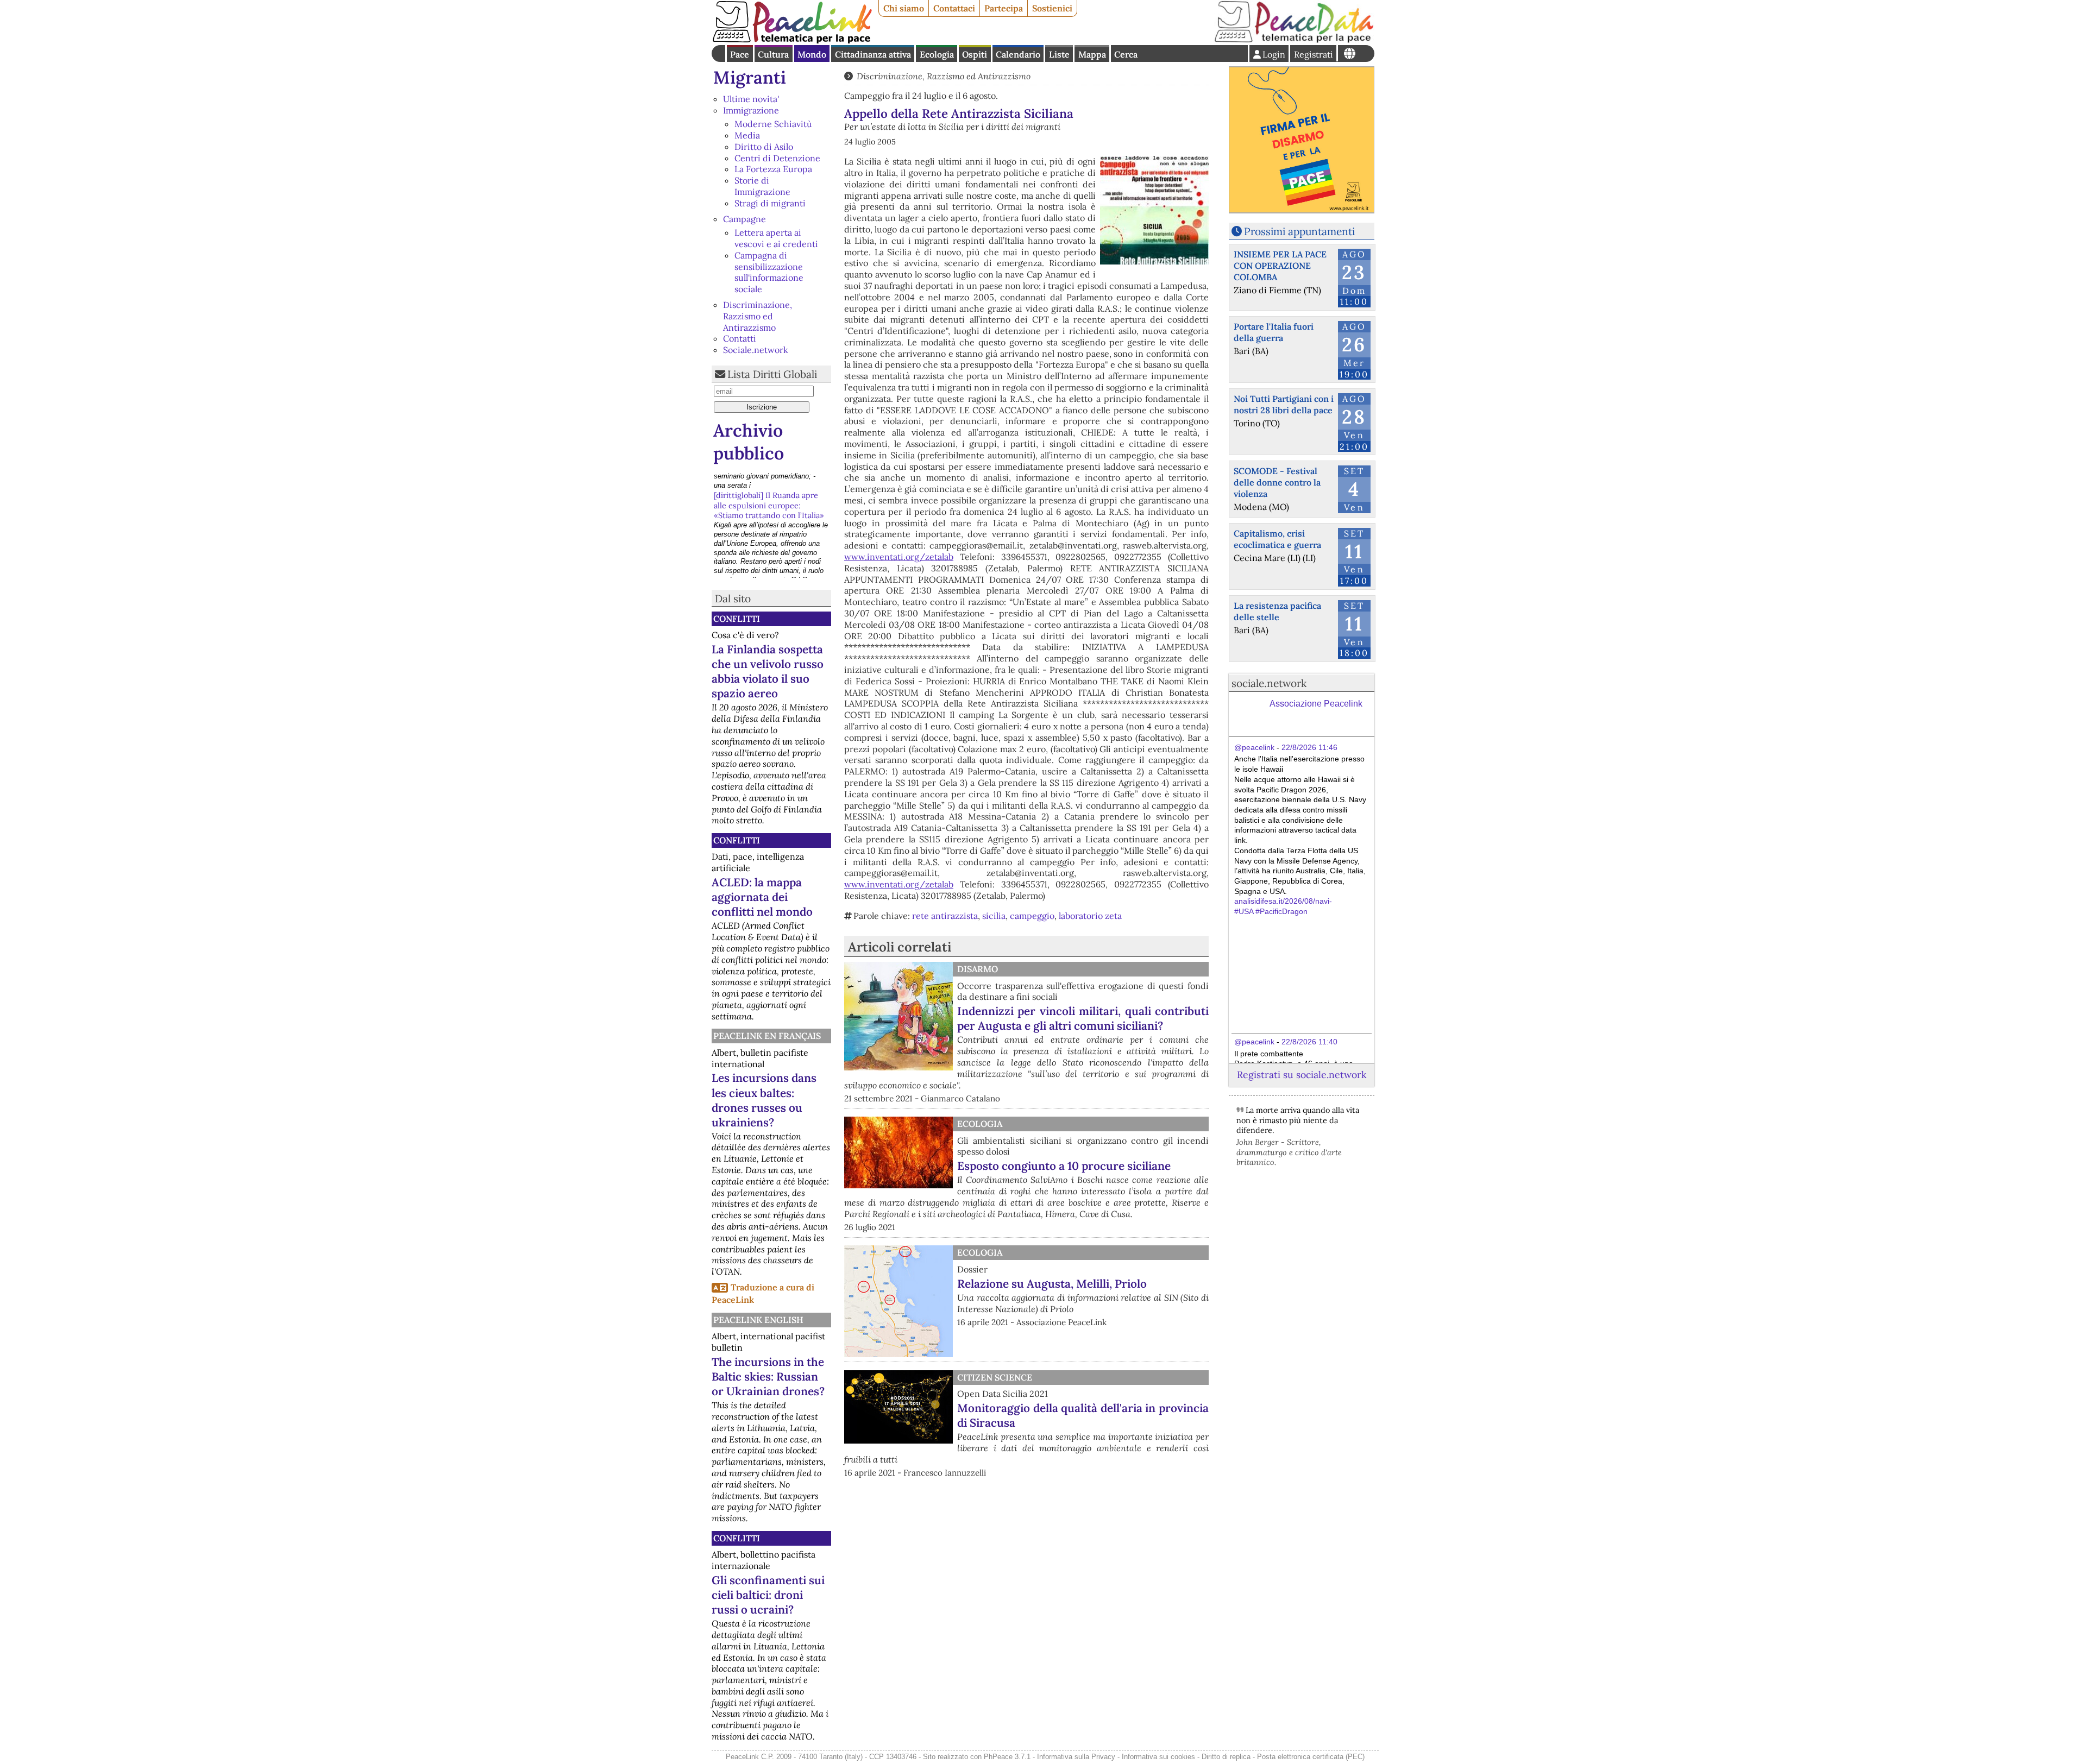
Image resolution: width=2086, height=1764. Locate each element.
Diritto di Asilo (764, 147)
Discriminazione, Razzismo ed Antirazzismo (758, 316)
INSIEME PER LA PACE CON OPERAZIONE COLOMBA (1280, 266)
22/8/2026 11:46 (1309, 747)
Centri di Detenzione (777, 158)
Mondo (812, 54)
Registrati (1314, 54)
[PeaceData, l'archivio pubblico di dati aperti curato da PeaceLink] (1294, 40)
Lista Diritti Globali (772, 374)
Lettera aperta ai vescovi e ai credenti (776, 238)
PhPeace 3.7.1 (1007, 1757)
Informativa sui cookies (1158, 1757)
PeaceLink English (758, 1320)
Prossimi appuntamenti (1299, 231)
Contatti (740, 338)
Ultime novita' (751, 99)
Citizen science (995, 1377)
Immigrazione (751, 110)
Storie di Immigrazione (762, 186)
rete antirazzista (945, 916)
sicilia (994, 916)
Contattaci (954, 8)
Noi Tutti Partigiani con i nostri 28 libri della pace (1284, 404)
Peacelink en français (767, 1036)
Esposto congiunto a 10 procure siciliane (1064, 1166)
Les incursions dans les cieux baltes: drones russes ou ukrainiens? (764, 1100)
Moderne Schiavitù (773, 124)
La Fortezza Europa (773, 169)
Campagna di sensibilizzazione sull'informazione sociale (769, 272)
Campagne (744, 219)
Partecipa (1004, 8)
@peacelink (1254, 747)
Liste (1059, 54)
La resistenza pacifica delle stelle (1277, 611)
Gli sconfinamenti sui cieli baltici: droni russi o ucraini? (768, 1595)
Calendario (1018, 54)
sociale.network (1269, 683)
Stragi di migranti (770, 203)
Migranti (750, 77)
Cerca (1126, 54)
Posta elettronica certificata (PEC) (1311, 1757)
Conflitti (737, 619)
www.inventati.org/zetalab (899, 557)
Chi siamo (904, 8)
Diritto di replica (1226, 1757)
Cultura (773, 54)
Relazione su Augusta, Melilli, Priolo (1052, 1284)
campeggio (1032, 916)
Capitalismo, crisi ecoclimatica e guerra (1277, 539)
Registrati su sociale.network (1302, 1075)
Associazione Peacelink (1316, 704)
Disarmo (978, 969)
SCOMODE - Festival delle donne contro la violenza (1277, 482)
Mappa (1092, 54)
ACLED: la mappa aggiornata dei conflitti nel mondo (762, 897)
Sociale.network (756, 350)
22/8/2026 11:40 (1309, 1042)
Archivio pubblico (749, 442)
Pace (740, 54)
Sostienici (1052, 8)
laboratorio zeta (1090, 916)
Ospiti (975, 54)
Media (747, 135)
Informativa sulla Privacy (1076, 1757)
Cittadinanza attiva (873, 54)
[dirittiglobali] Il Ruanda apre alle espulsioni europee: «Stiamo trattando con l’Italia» (769, 484)
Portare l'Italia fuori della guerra (1274, 332)
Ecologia (937, 54)
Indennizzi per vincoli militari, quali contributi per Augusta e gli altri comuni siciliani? (1083, 1018)
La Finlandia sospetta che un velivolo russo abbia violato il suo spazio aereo (768, 671)
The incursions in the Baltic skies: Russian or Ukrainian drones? (768, 1376)
